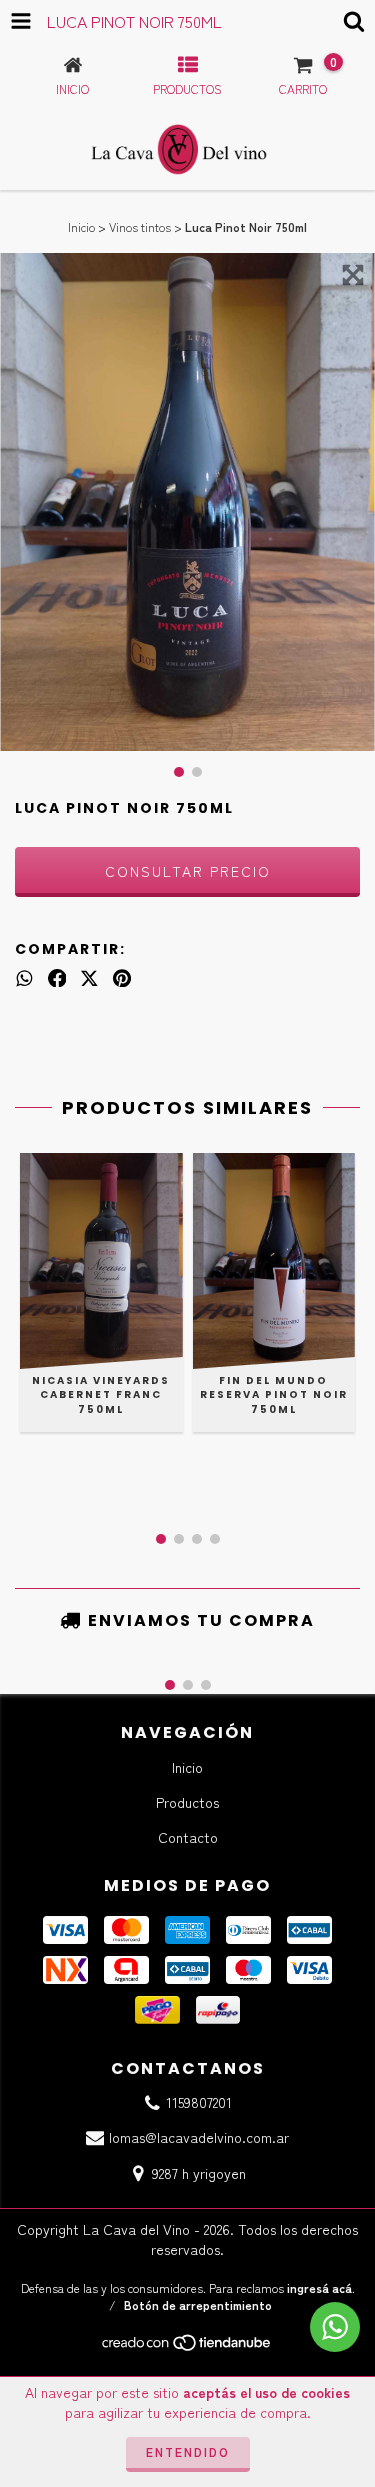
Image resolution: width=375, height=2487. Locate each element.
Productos (187, 1802)
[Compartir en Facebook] (57, 977)
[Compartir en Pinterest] (122, 977)
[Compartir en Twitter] (89, 977)
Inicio (81, 226)
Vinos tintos (140, 226)
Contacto (188, 1837)
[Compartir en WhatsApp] (24, 977)
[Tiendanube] (187, 2346)
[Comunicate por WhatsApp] (335, 2327)
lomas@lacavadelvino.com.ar (199, 2137)
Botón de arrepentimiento (198, 2304)
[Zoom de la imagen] (353, 275)
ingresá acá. (321, 2287)
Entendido (188, 2451)
